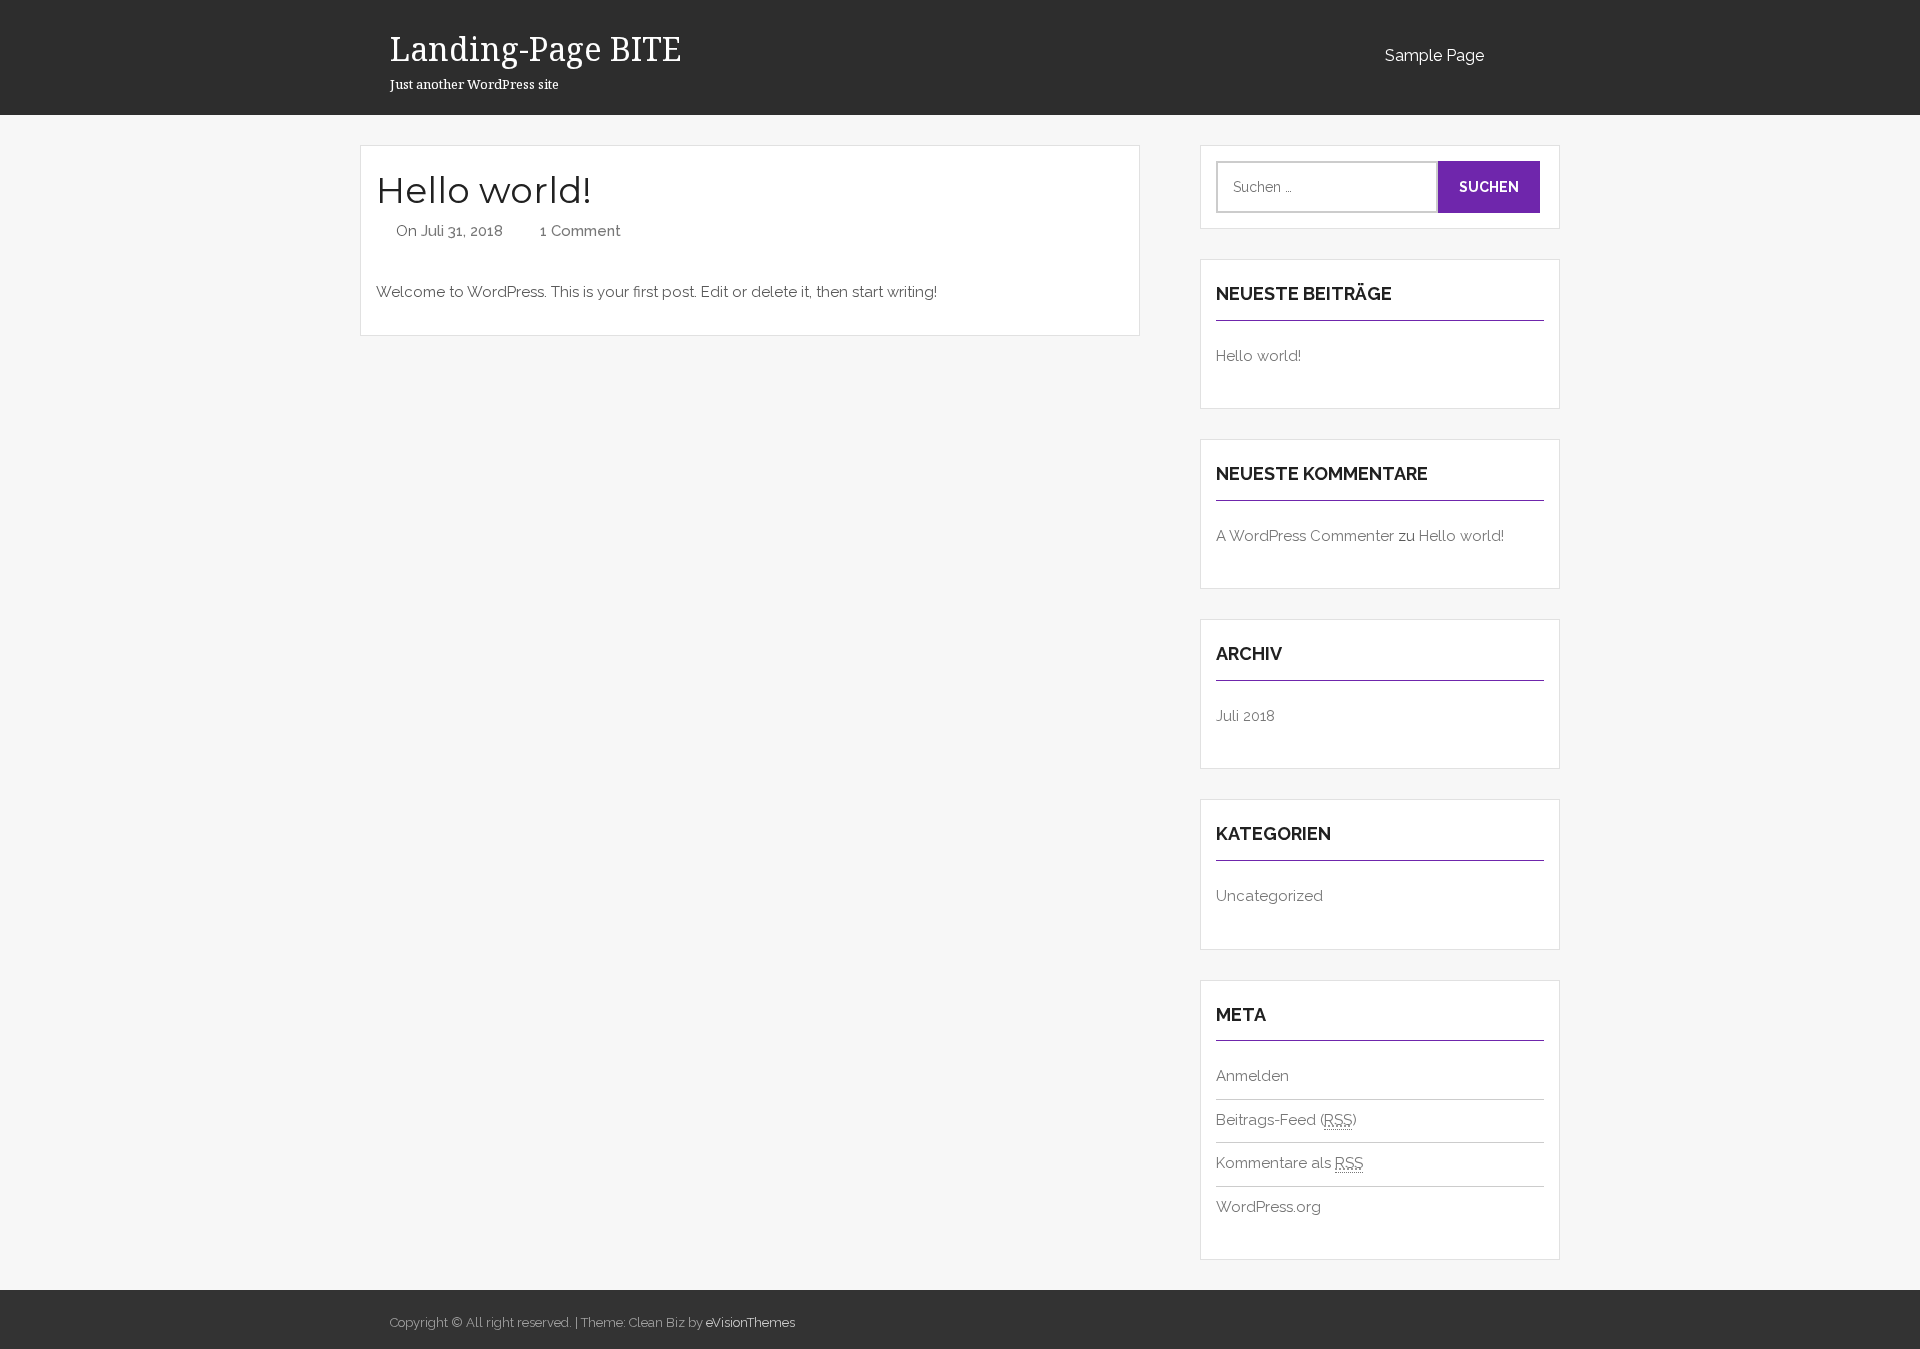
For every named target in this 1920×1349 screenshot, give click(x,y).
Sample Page (1434, 55)
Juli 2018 (1245, 716)
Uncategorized (1269, 896)
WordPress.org (1268, 1207)
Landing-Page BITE (535, 48)
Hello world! (484, 190)
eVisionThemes (750, 1322)
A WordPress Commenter (1305, 536)
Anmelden (1252, 1076)
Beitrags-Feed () (1286, 1120)
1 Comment (580, 231)
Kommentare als (1289, 1163)
